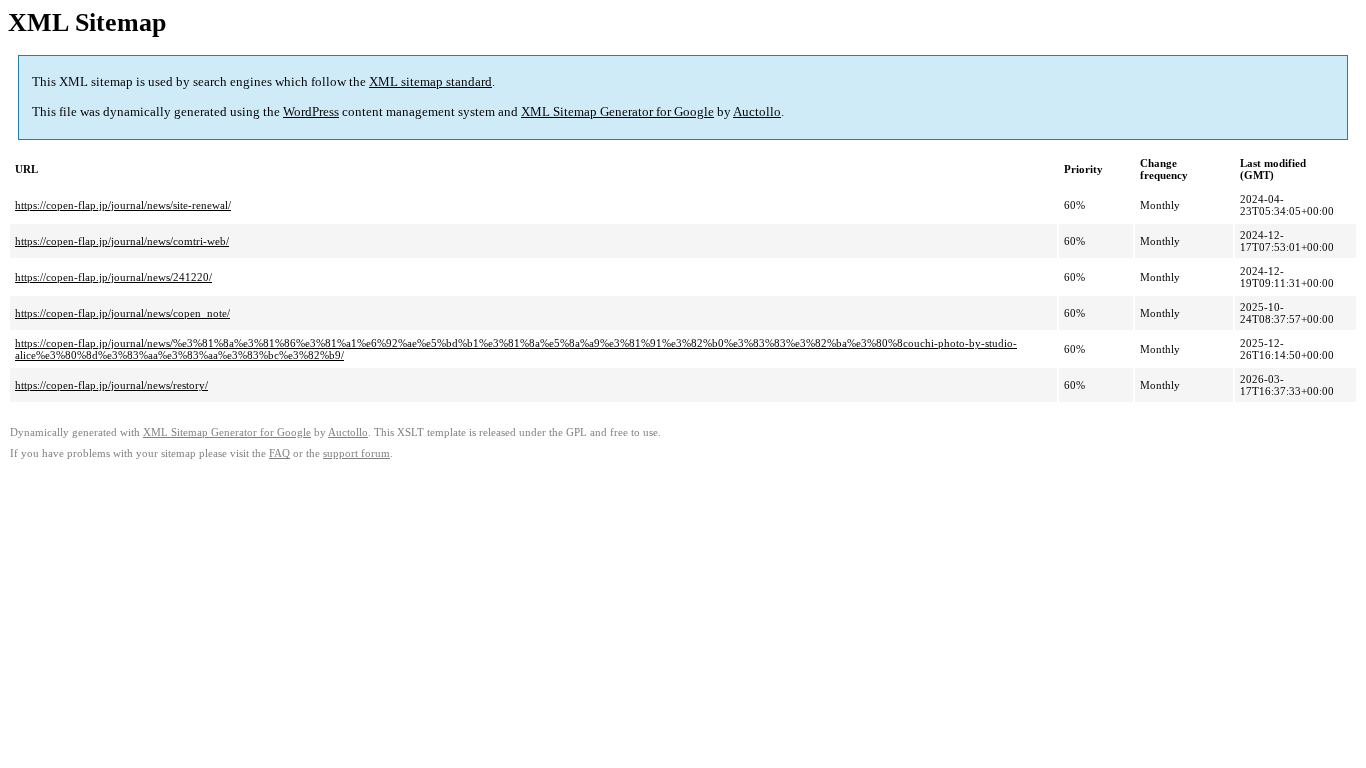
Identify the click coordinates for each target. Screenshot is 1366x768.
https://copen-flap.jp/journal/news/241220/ (113, 277)
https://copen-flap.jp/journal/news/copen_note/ (122, 313)
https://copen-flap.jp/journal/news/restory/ (111, 385)
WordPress (311, 111)
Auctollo (757, 111)
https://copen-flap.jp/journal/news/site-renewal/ (123, 205)
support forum (356, 453)
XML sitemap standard (430, 81)
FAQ (279, 453)
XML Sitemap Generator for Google (617, 111)
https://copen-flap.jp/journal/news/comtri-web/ (122, 241)
